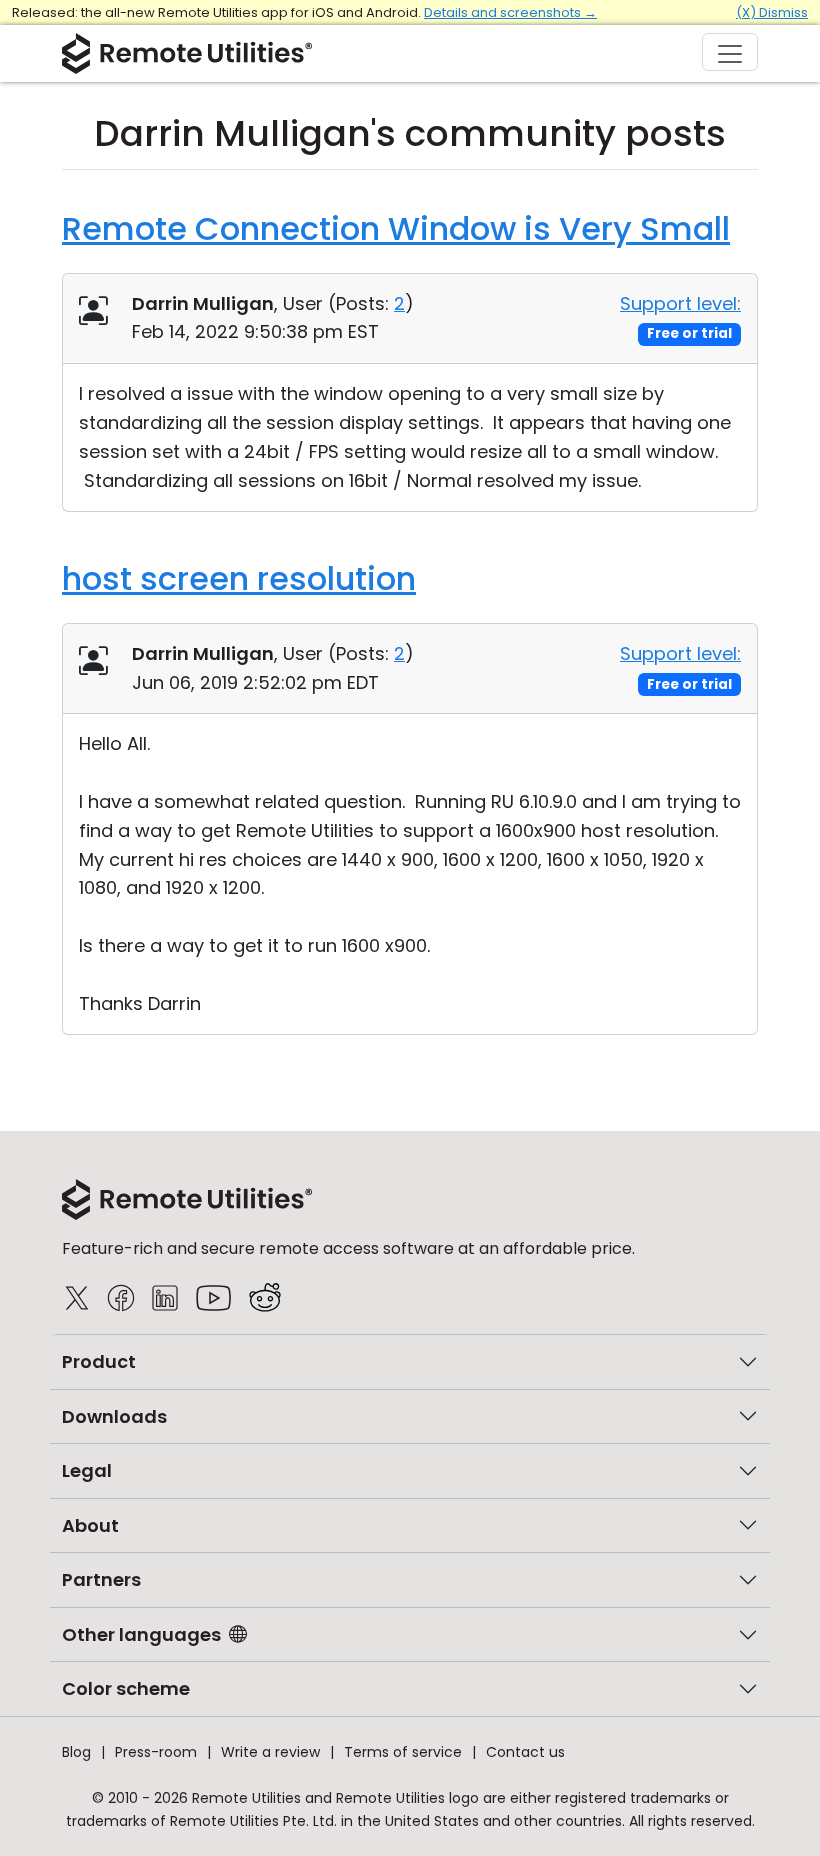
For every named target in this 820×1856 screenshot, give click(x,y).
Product (99, 1361)
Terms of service (403, 1752)
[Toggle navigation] (730, 52)
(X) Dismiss (772, 12)
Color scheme (126, 1688)
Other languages (141, 1634)
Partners (101, 1579)
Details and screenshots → (510, 12)
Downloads (114, 1416)
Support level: (680, 303)
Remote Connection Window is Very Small (396, 228)
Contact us (525, 1752)
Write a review (270, 1752)
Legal (87, 1470)
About (90, 1525)
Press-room (156, 1752)
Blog (76, 1752)
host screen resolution (239, 578)
